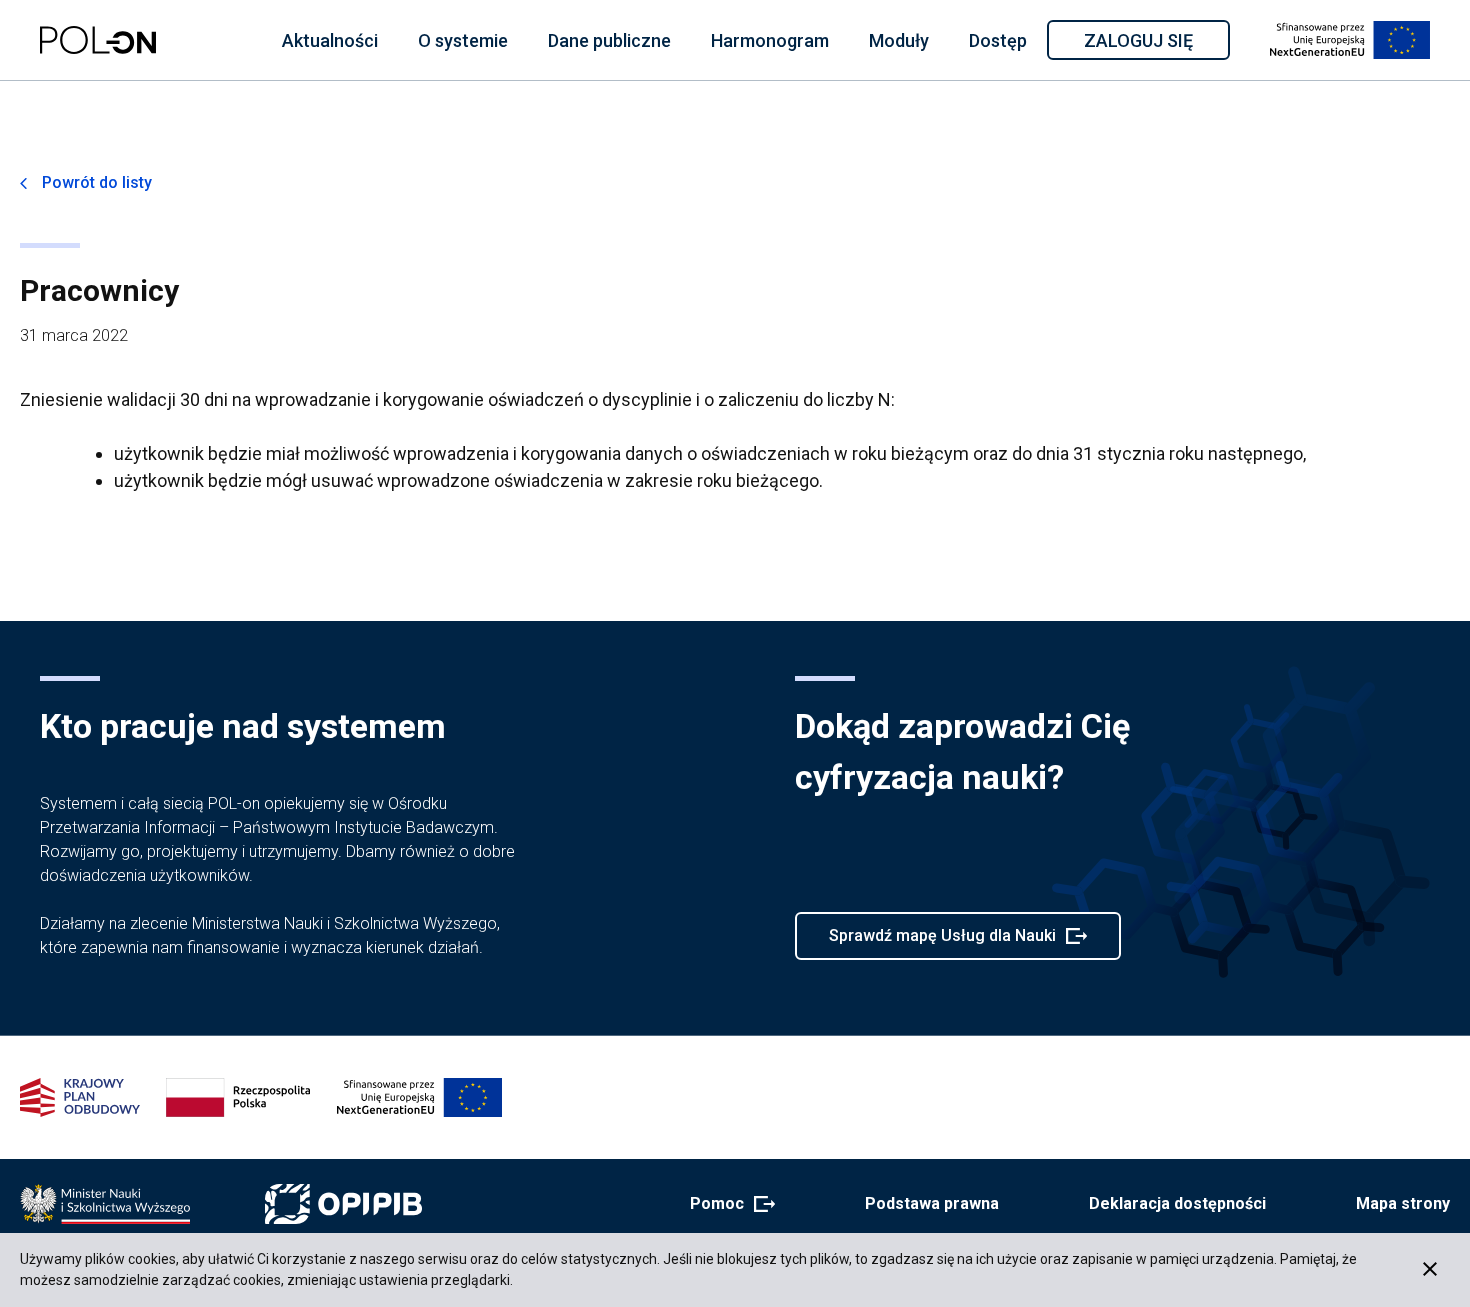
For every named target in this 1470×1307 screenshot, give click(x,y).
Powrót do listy (97, 182)
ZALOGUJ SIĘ (1155, 44)
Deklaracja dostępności (1177, 1203)
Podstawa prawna (932, 1203)
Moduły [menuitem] (899, 40)
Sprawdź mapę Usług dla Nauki (942, 943)
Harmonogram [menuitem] (770, 40)
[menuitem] (330, 40)
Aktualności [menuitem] (330, 40)
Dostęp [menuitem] (998, 40)
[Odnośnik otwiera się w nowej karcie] (105, 1204)
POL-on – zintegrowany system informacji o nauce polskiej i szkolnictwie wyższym (98, 40)
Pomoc (726, 1205)
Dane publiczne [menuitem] (609, 40)
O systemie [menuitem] (463, 40)
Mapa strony (1403, 1203)
